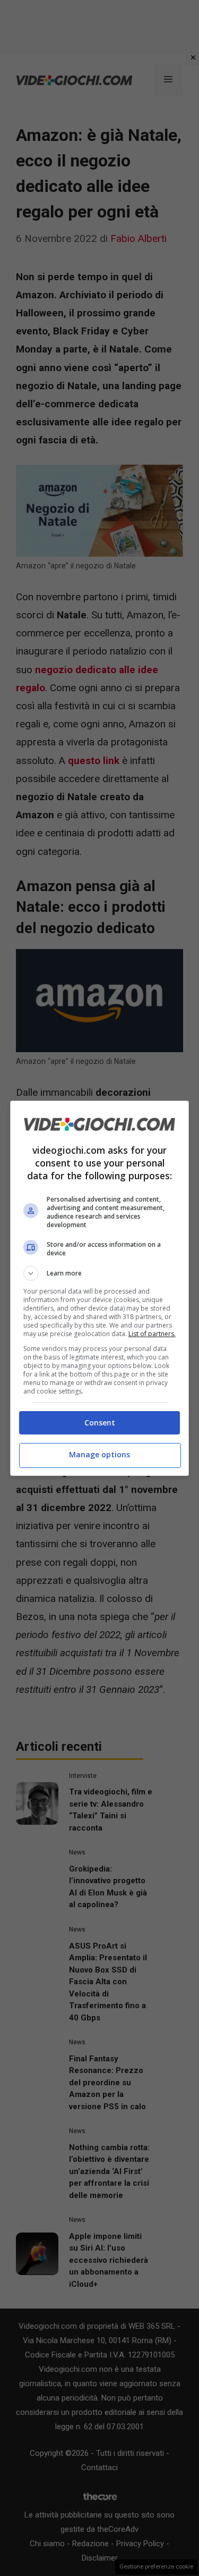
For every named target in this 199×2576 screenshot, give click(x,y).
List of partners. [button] (152, 1334)
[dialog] (100, 1288)
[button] (100, 1273)
